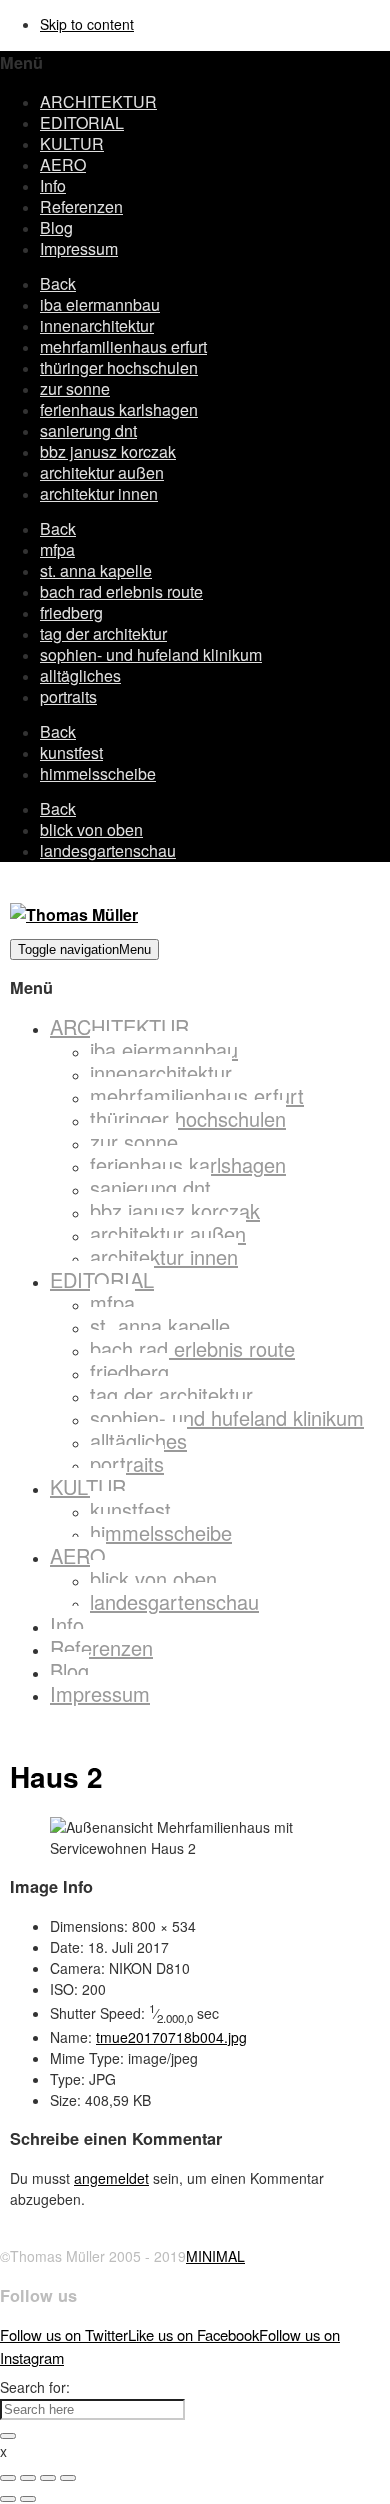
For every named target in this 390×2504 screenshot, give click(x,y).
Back (58, 283)
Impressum (79, 248)
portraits (68, 696)
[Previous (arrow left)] (8, 2499)
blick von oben (91, 829)
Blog (56, 227)
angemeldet (111, 2178)
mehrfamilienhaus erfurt (123, 346)
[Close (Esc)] (8, 2478)
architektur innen (99, 493)
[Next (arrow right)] (28, 2499)
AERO (63, 164)
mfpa (57, 549)
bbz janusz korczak (108, 451)
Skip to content (87, 24)
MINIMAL (215, 2256)
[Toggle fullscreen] (48, 2478)
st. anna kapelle (96, 570)
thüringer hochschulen (119, 367)
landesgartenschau (108, 850)
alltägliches (80, 675)
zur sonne (75, 388)
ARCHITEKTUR (98, 101)
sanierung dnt (88, 430)
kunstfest (71, 752)
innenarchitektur (97, 325)
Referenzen (81, 206)
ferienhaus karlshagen (119, 409)
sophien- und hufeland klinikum (151, 654)
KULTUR (72, 143)
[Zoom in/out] (68, 2478)
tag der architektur (103, 633)
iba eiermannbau (100, 304)
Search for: (35, 2387)
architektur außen (102, 472)
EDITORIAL (82, 122)
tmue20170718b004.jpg (171, 2037)
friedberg (71, 612)
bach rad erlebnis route (121, 591)
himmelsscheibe (98, 773)
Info (53, 185)
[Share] (28, 2478)
